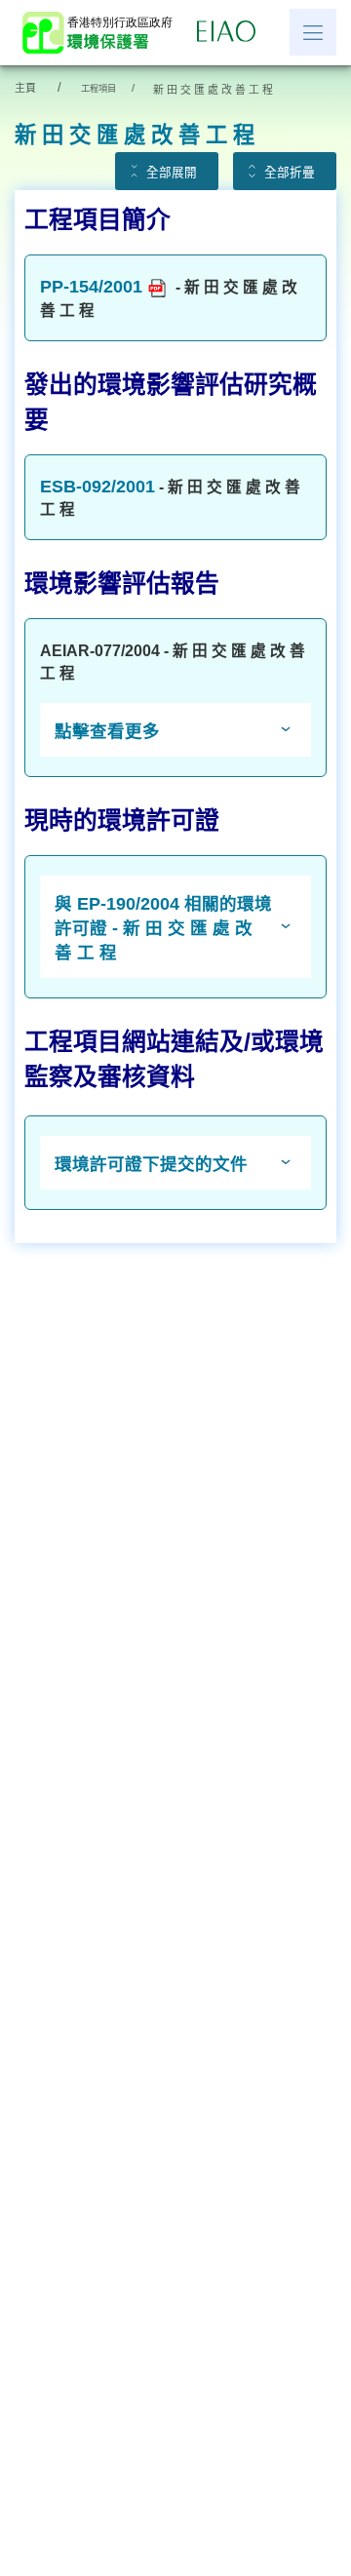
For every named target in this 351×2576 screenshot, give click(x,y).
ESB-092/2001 (97, 487)
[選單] (313, 32)
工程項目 (98, 89)
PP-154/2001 (91, 287)
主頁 (25, 88)
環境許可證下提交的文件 (151, 1164)
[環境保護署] (103, 33)
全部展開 (172, 173)
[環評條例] (231, 32)
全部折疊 (290, 173)
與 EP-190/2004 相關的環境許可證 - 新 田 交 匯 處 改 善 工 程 (163, 928)
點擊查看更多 (107, 731)
